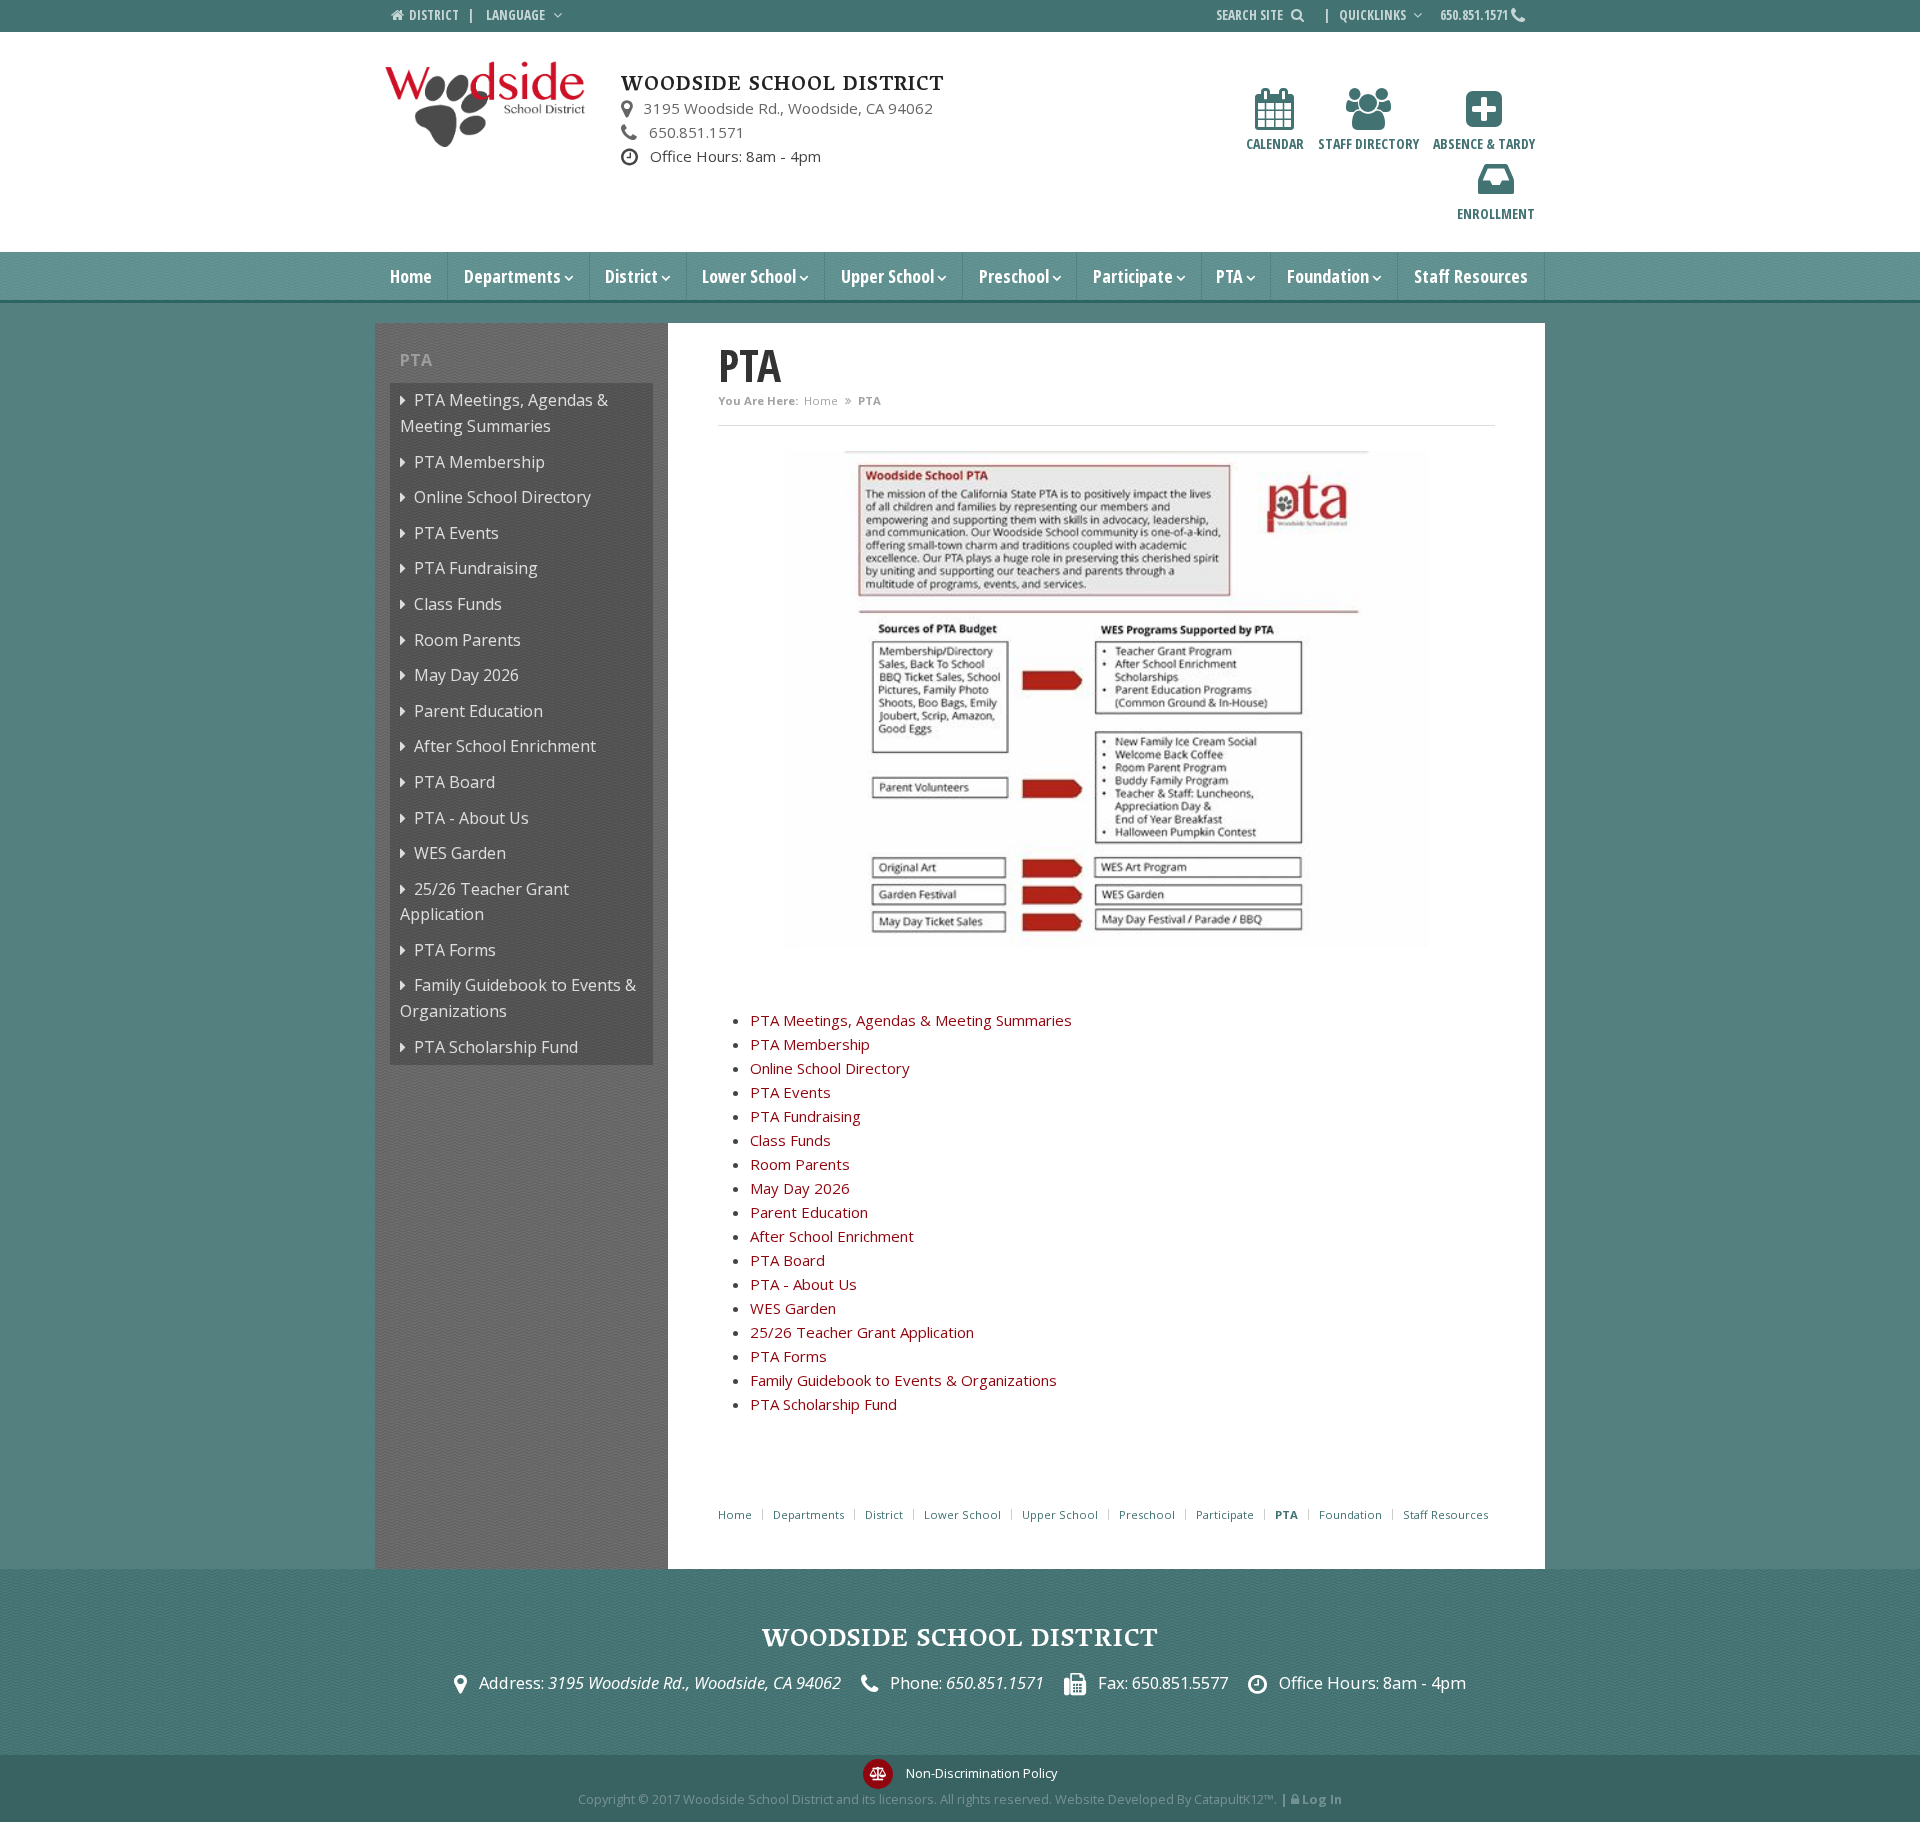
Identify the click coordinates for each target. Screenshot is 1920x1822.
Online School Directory (502, 497)
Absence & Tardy (1484, 143)
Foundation (1328, 276)
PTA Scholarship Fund (496, 1047)
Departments (512, 276)
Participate (1133, 276)
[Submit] (1297, 15)
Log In (1322, 1799)
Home (411, 276)
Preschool (1014, 276)
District (631, 276)
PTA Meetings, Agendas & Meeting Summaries (504, 413)
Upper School (887, 276)
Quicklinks (1374, 15)
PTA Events (456, 533)
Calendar (1275, 143)
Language (517, 15)
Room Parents (467, 640)
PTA (1229, 276)
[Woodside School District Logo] (485, 104)
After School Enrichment (505, 746)
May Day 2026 (466, 675)
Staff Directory (1368, 143)
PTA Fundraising (476, 568)
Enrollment (1496, 213)
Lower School (749, 276)
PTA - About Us (471, 818)
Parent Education (478, 711)
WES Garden (460, 853)
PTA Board (454, 782)
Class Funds (458, 604)
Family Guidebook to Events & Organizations (518, 998)
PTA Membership (479, 462)
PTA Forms (455, 950)
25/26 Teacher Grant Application (484, 902)
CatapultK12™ (1234, 1799)
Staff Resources (1471, 276)
